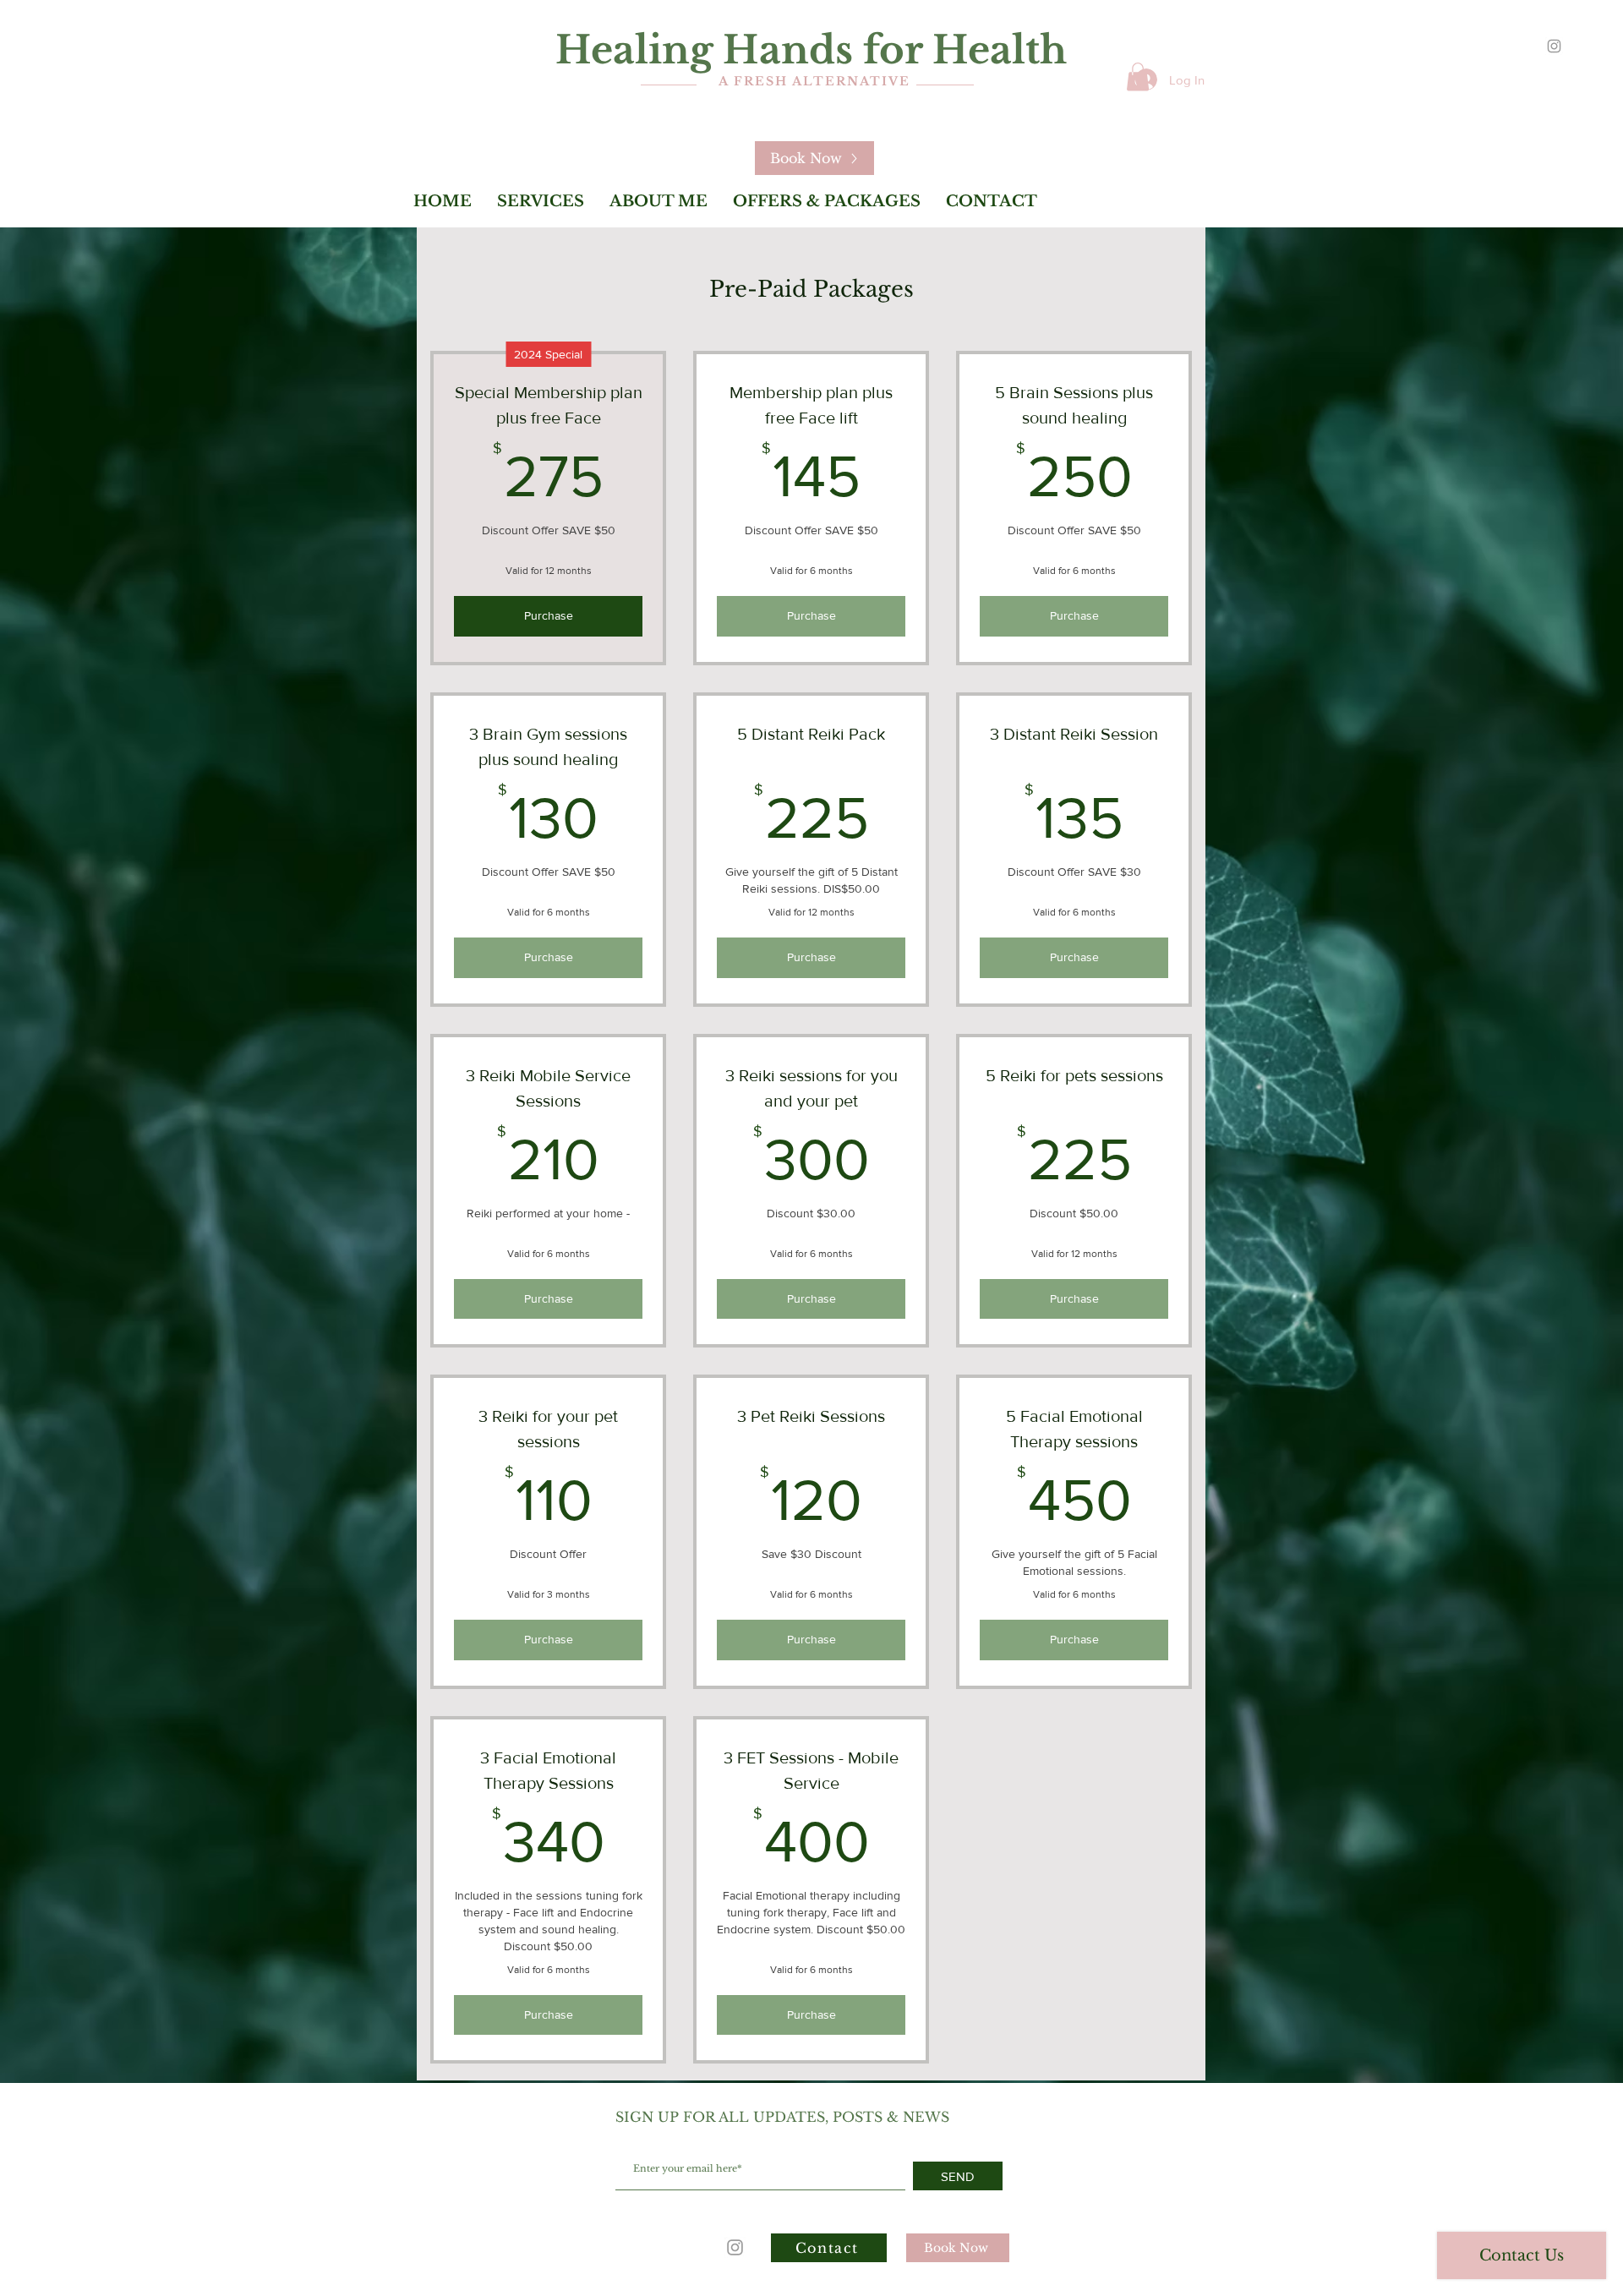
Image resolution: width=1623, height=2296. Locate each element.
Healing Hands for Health (811, 50)
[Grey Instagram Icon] (1554, 46)
